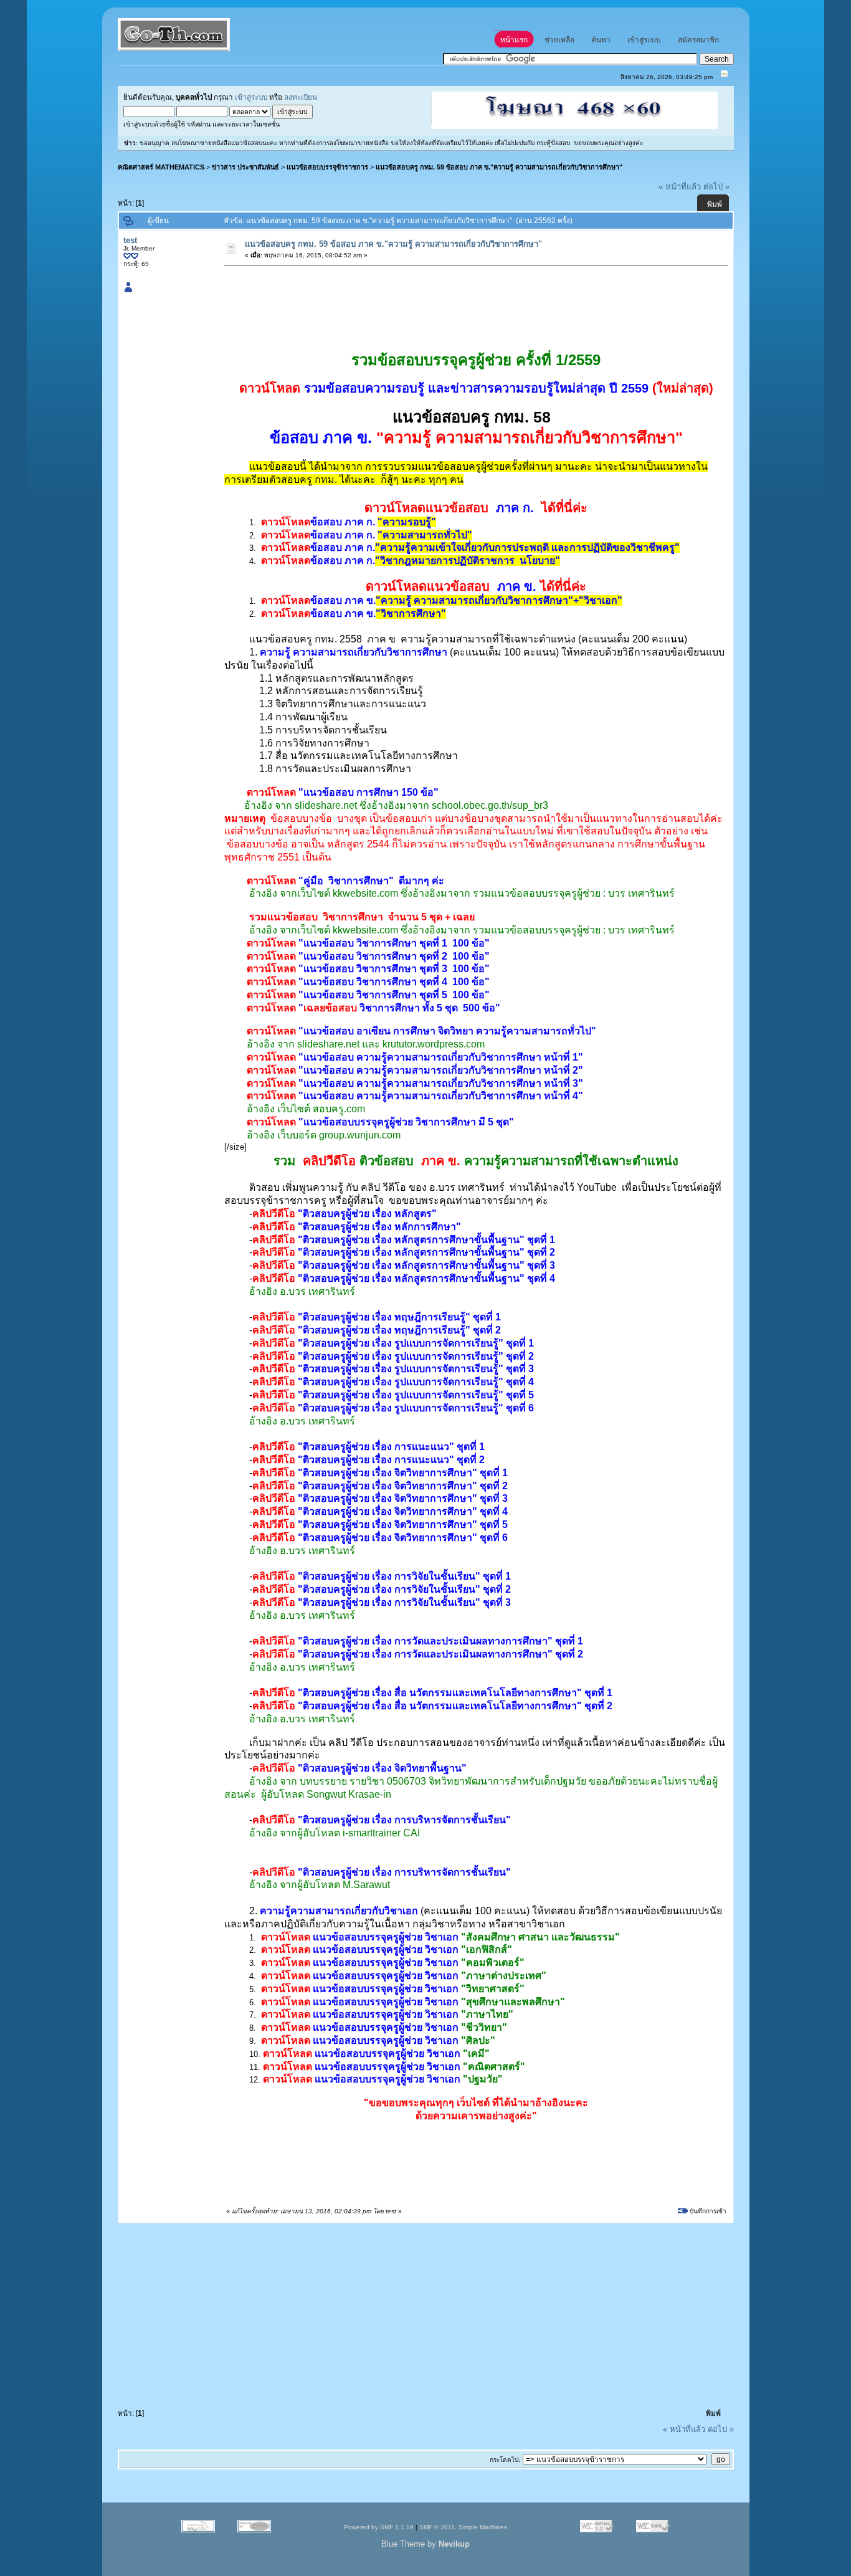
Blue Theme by (425, 2544)
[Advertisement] (452, 300)
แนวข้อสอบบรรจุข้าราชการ (327, 167)
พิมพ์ (715, 204)
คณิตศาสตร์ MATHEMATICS (161, 167)
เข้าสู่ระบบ (251, 97)
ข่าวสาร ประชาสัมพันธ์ (245, 167)
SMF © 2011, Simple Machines (463, 2527)
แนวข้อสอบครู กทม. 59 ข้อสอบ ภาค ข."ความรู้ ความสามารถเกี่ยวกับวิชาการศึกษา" (499, 167)
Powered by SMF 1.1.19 (379, 2527)
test (130, 240)
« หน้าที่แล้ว (680, 187)
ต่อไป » (716, 187)
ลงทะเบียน (301, 97)
